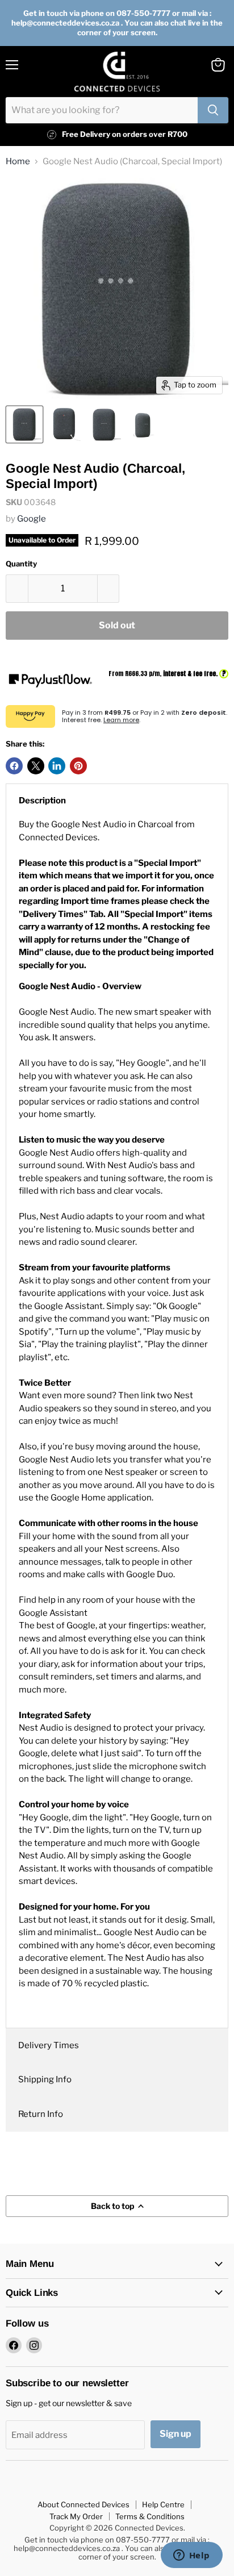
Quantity (21, 564)
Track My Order (76, 2516)
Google (32, 519)
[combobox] (102, 110)
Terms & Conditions (150, 2516)
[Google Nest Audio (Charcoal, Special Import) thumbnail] (24, 424)
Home (18, 162)
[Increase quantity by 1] (109, 589)
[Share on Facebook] (14, 766)
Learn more (121, 720)
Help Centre (163, 2504)
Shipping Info (45, 2079)
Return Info (41, 2114)
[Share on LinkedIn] (57, 766)
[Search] (213, 110)
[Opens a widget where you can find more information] (191, 2556)
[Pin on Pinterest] (78, 766)
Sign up (175, 2434)
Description (42, 801)
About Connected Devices (83, 2504)
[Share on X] (36, 766)
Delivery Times (49, 2045)
